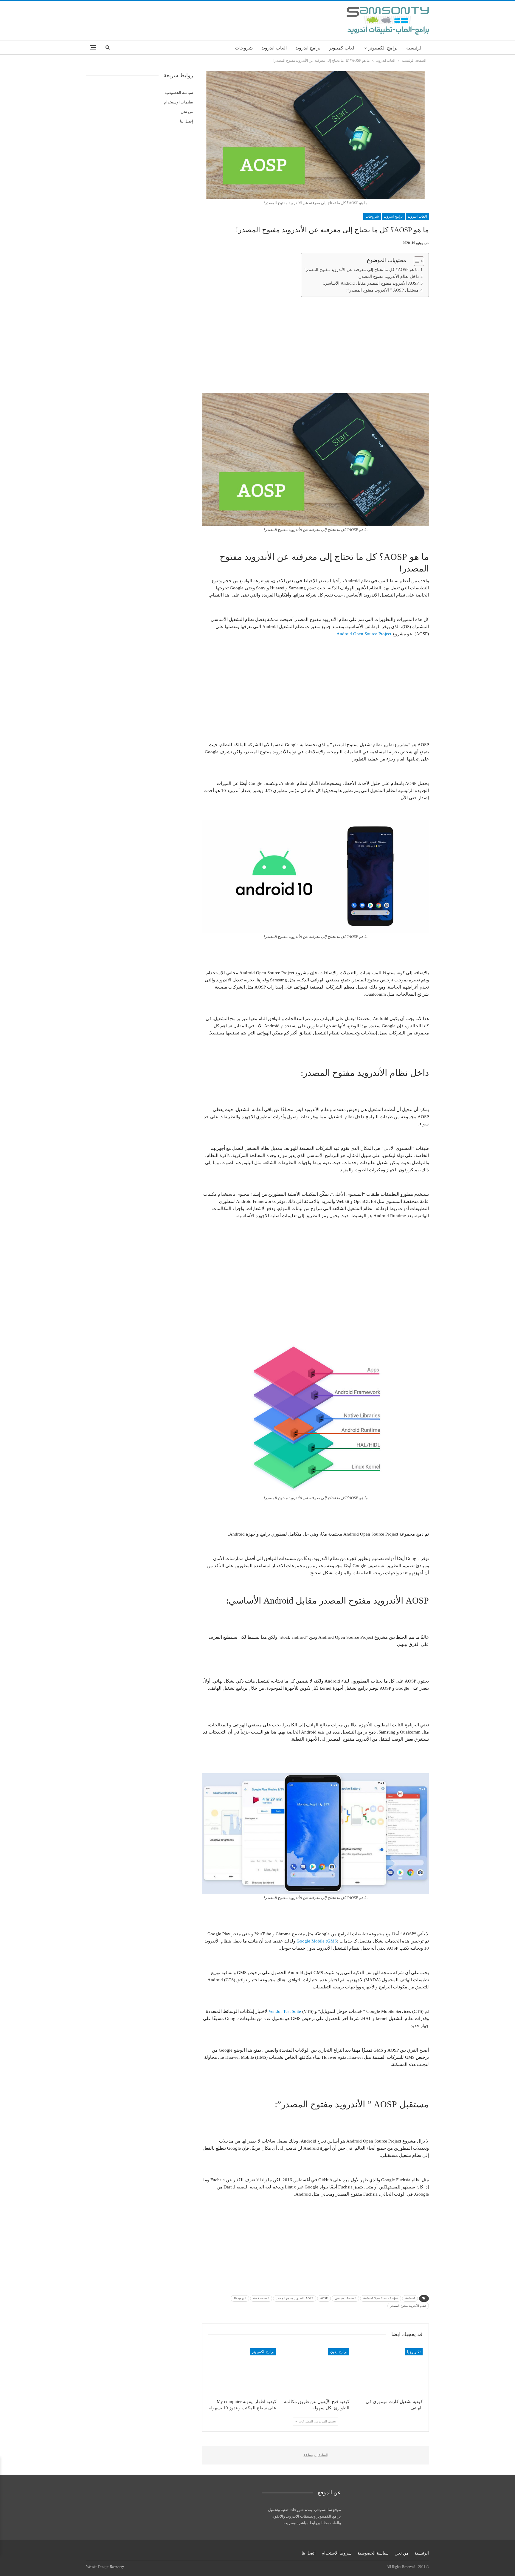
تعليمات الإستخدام (179, 102)
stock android (261, 2298)
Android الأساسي (345, 2298)
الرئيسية (414, 48)
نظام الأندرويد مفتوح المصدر (408, 2306)
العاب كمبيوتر (342, 48)
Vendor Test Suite (285, 2011)
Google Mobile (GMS (317, 1941)
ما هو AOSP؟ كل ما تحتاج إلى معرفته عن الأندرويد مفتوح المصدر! (362, 270)
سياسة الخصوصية (179, 93)
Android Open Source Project (364, 634)
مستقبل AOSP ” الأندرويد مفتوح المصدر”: (383, 290)
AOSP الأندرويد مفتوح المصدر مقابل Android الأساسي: (371, 283)
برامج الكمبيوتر (383, 48)
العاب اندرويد (274, 48)
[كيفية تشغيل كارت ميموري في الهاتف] (389, 2372)
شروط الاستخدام (337, 2553)
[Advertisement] (316, 343)
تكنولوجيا (414, 2352)
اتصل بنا (309, 2553)
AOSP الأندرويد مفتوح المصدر (295, 2298)
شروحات (244, 48)
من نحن (187, 112)
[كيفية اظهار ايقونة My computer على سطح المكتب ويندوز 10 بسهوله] (242, 2372)
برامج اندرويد (308, 48)
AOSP (324, 2298)
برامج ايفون (339, 2352)
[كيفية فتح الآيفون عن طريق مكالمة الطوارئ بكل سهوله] (316, 2372)
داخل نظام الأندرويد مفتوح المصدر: (388, 277)
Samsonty (117, 2567)
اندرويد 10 (240, 2298)
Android (410, 2298)
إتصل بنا (187, 121)
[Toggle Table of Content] (416, 261)
